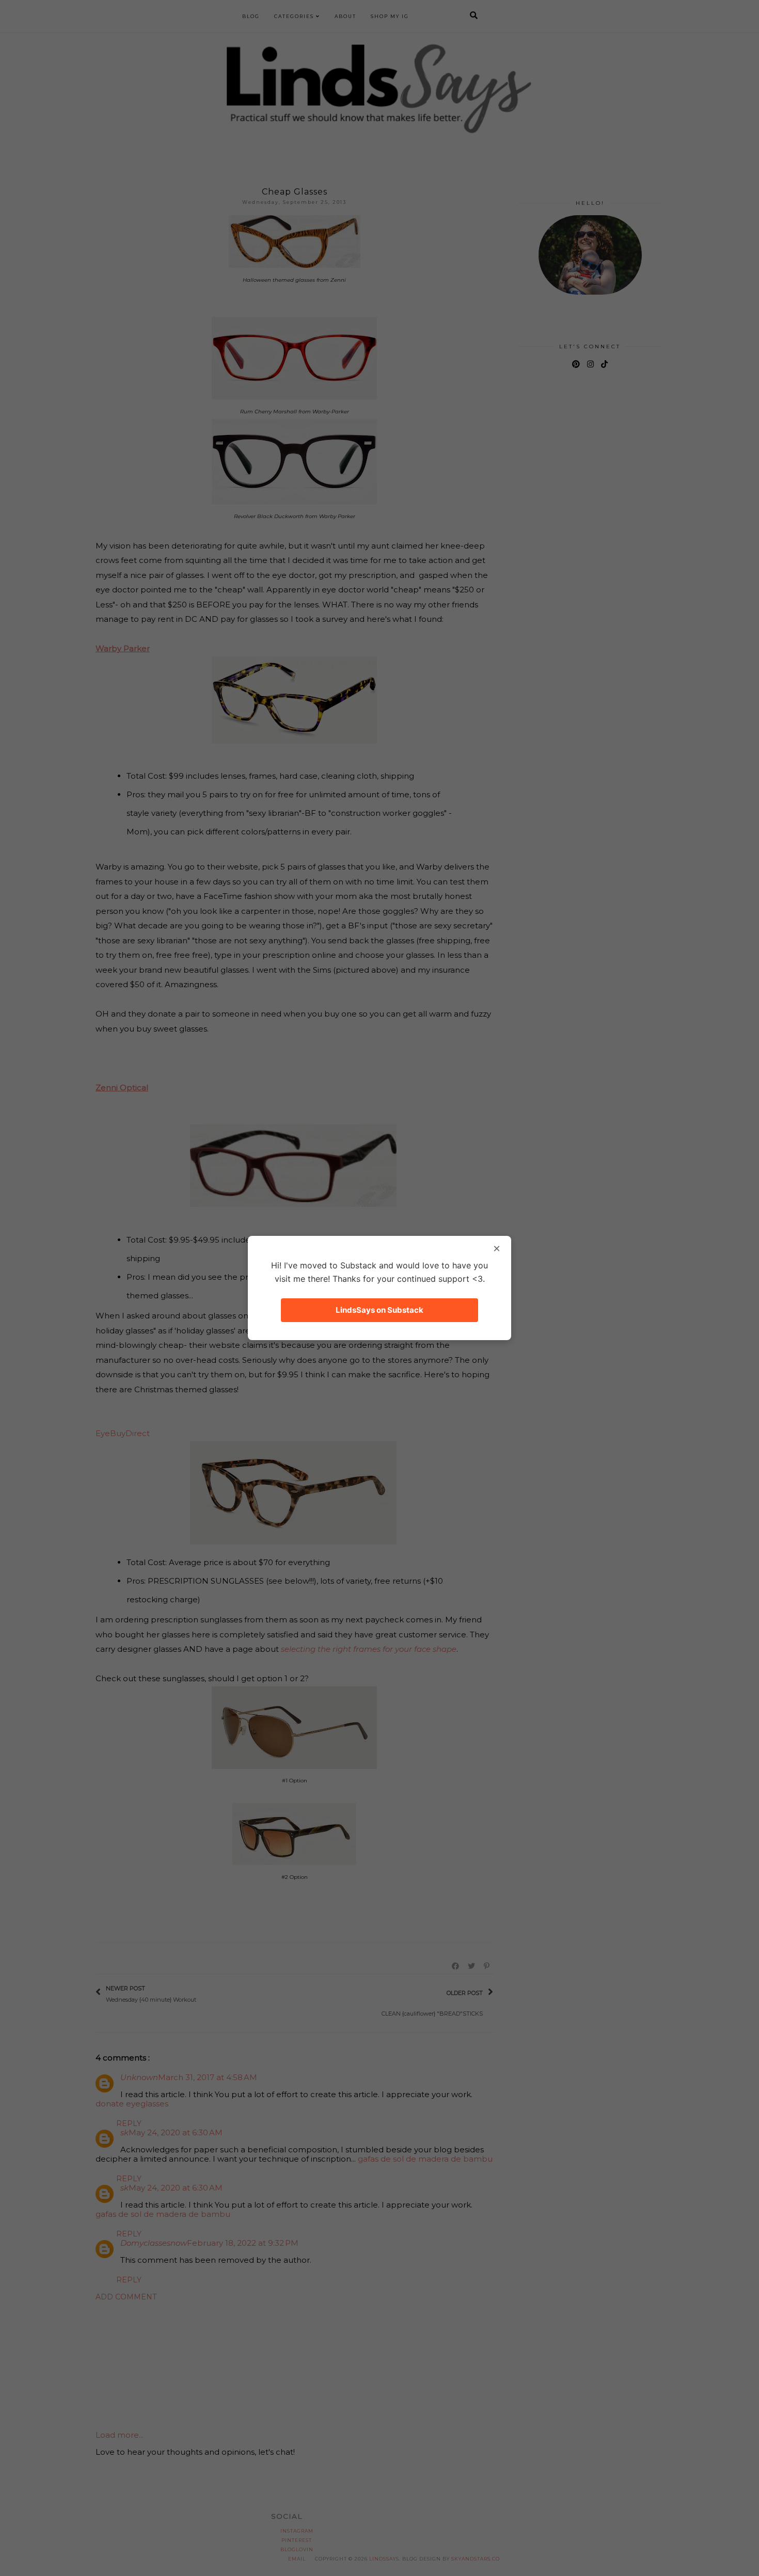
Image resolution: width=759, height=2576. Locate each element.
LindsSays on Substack (379, 1310)
